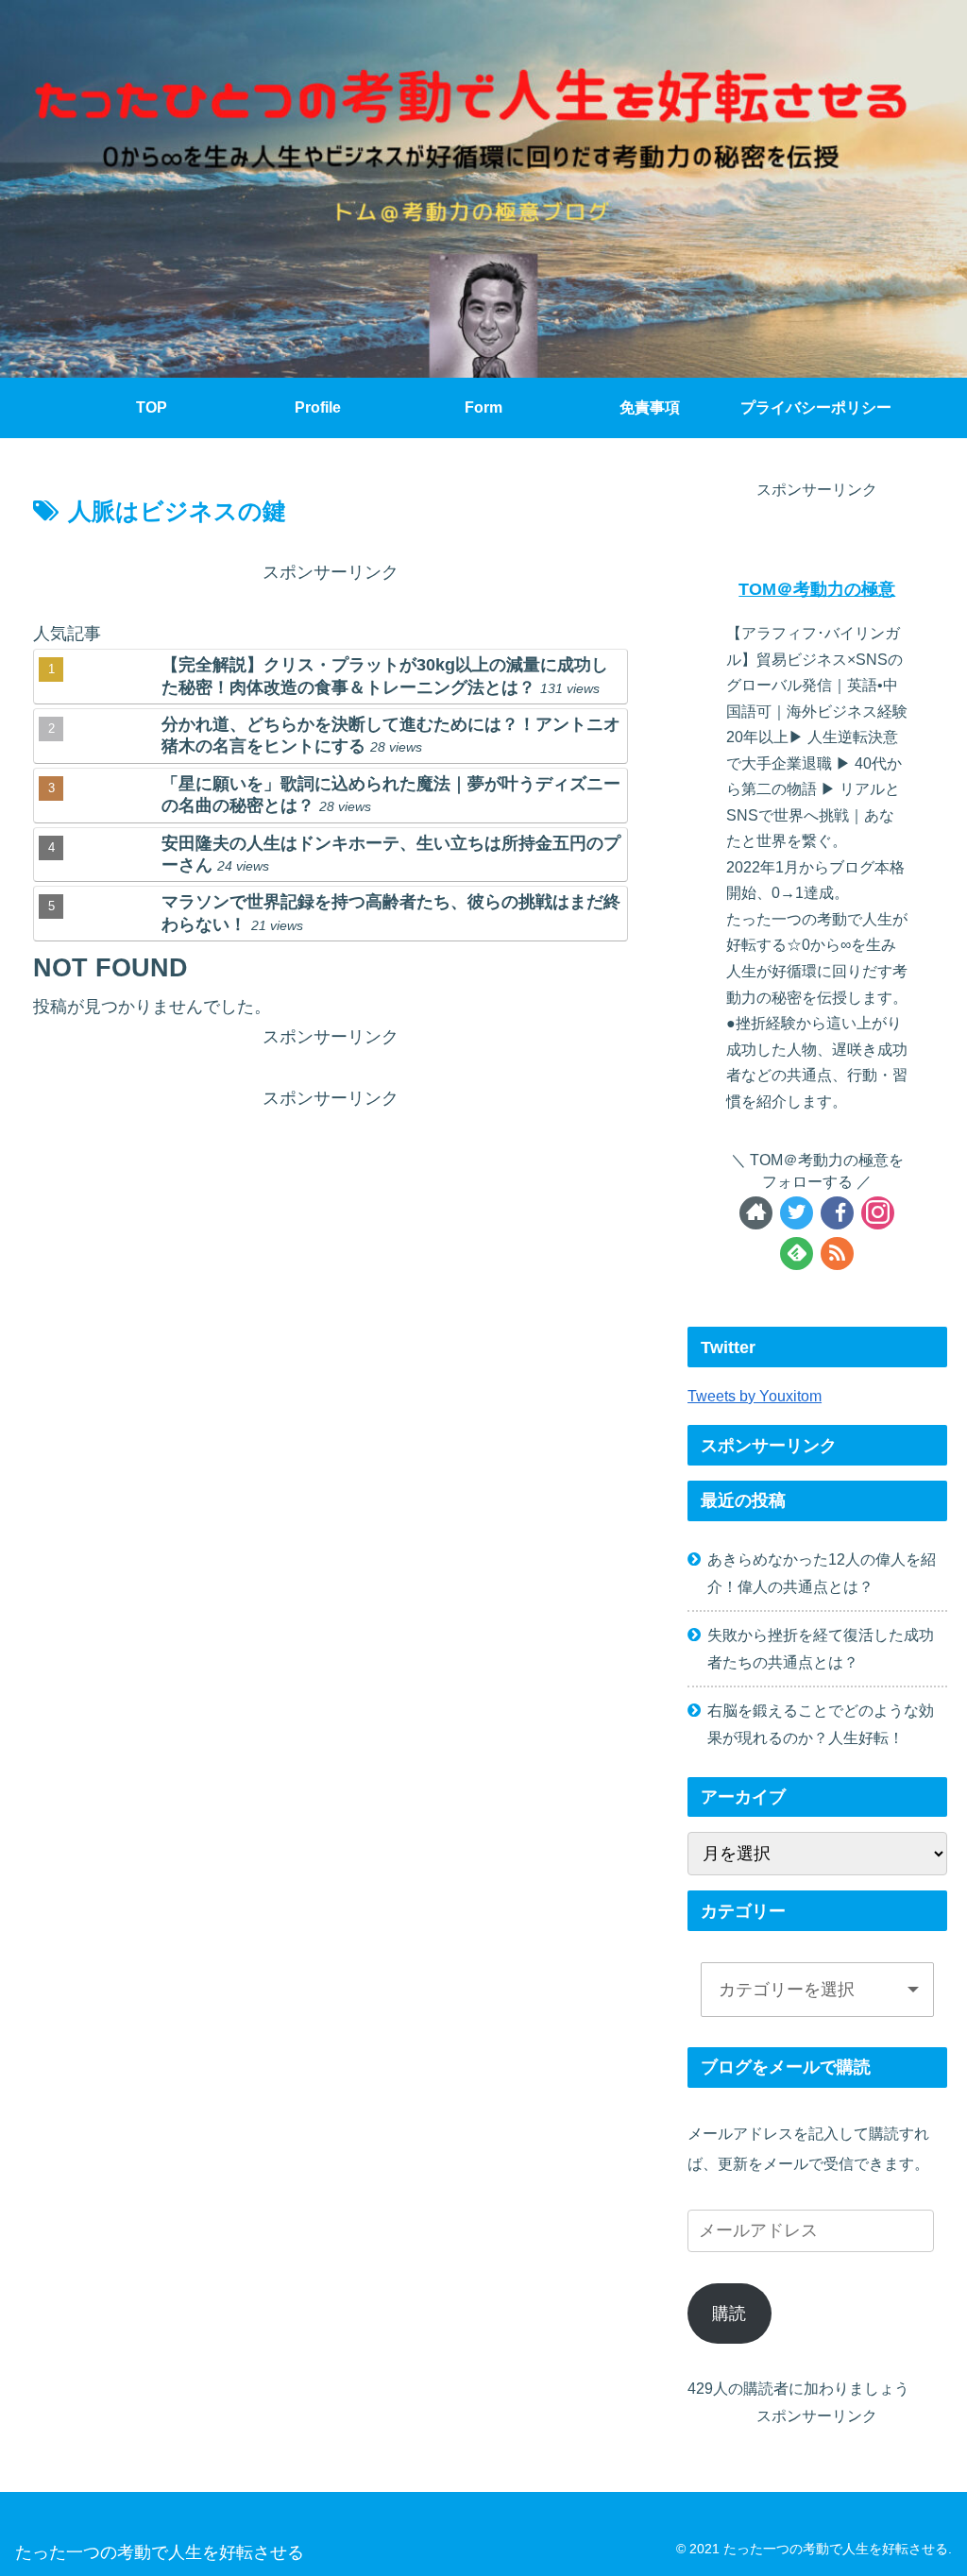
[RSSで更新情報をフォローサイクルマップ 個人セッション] (837, 1254)
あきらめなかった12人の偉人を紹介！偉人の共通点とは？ (822, 1573)
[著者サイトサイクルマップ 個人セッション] (756, 1213)
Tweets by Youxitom (755, 1396)
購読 (729, 2313)
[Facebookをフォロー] (837, 1213)
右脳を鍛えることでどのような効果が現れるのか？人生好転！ (821, 1724)
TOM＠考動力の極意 (817, 589)
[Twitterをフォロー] (797, 1213)
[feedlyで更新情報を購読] (797, 1254)
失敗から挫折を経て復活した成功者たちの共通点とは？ (821, 1648)
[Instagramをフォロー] (878, 1213)
